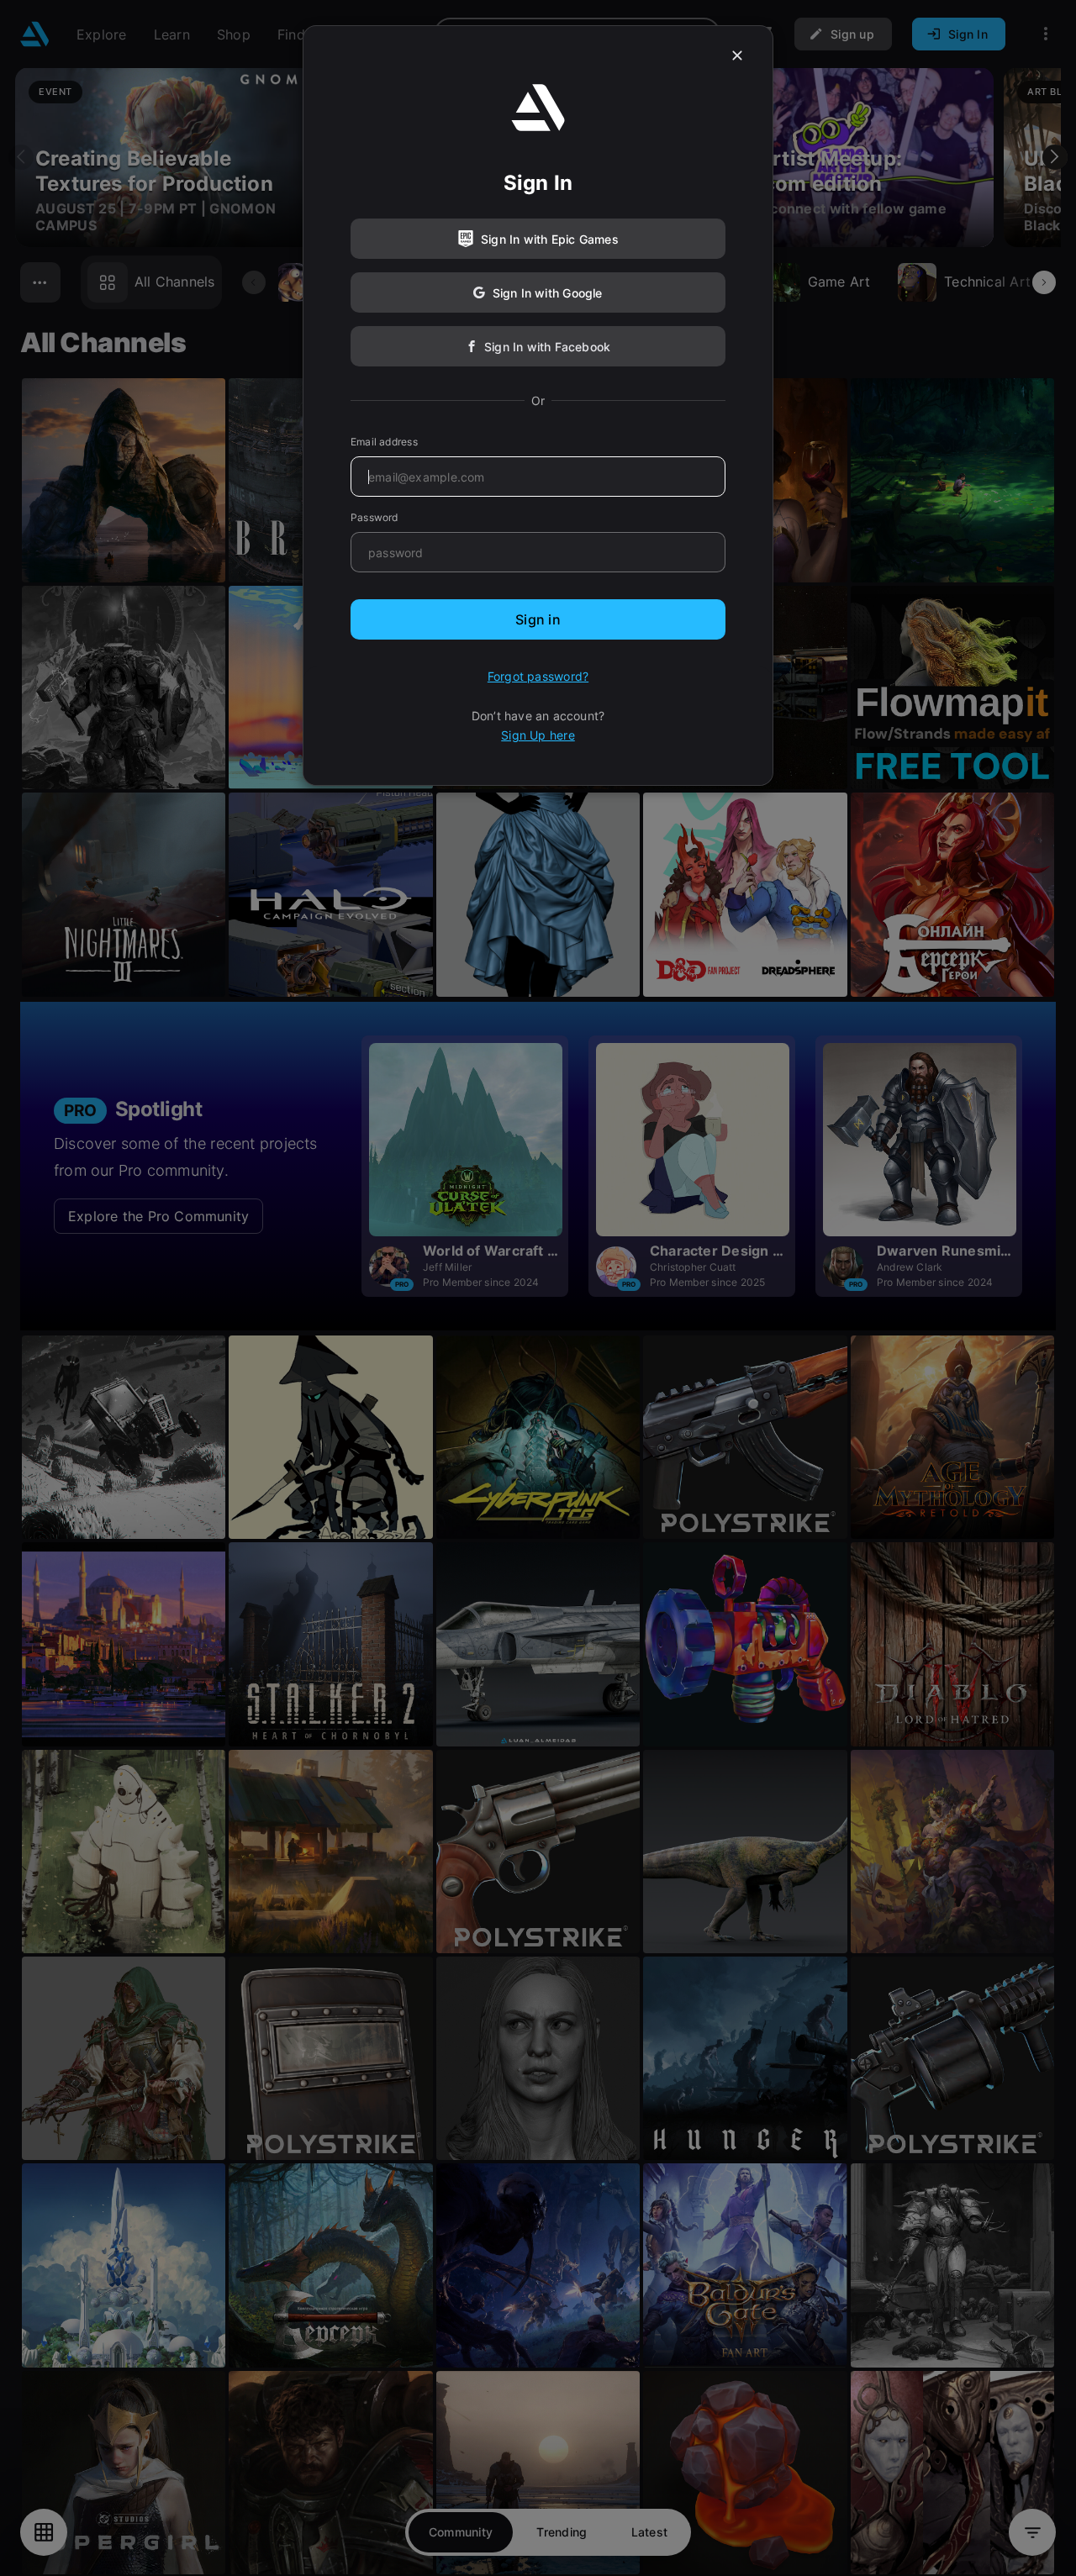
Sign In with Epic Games (550, 239)
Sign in (538, 619)
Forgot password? (538, 676)
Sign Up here (538, 735)
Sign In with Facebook (547, 347)
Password (374, 517)
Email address (384, 442)
